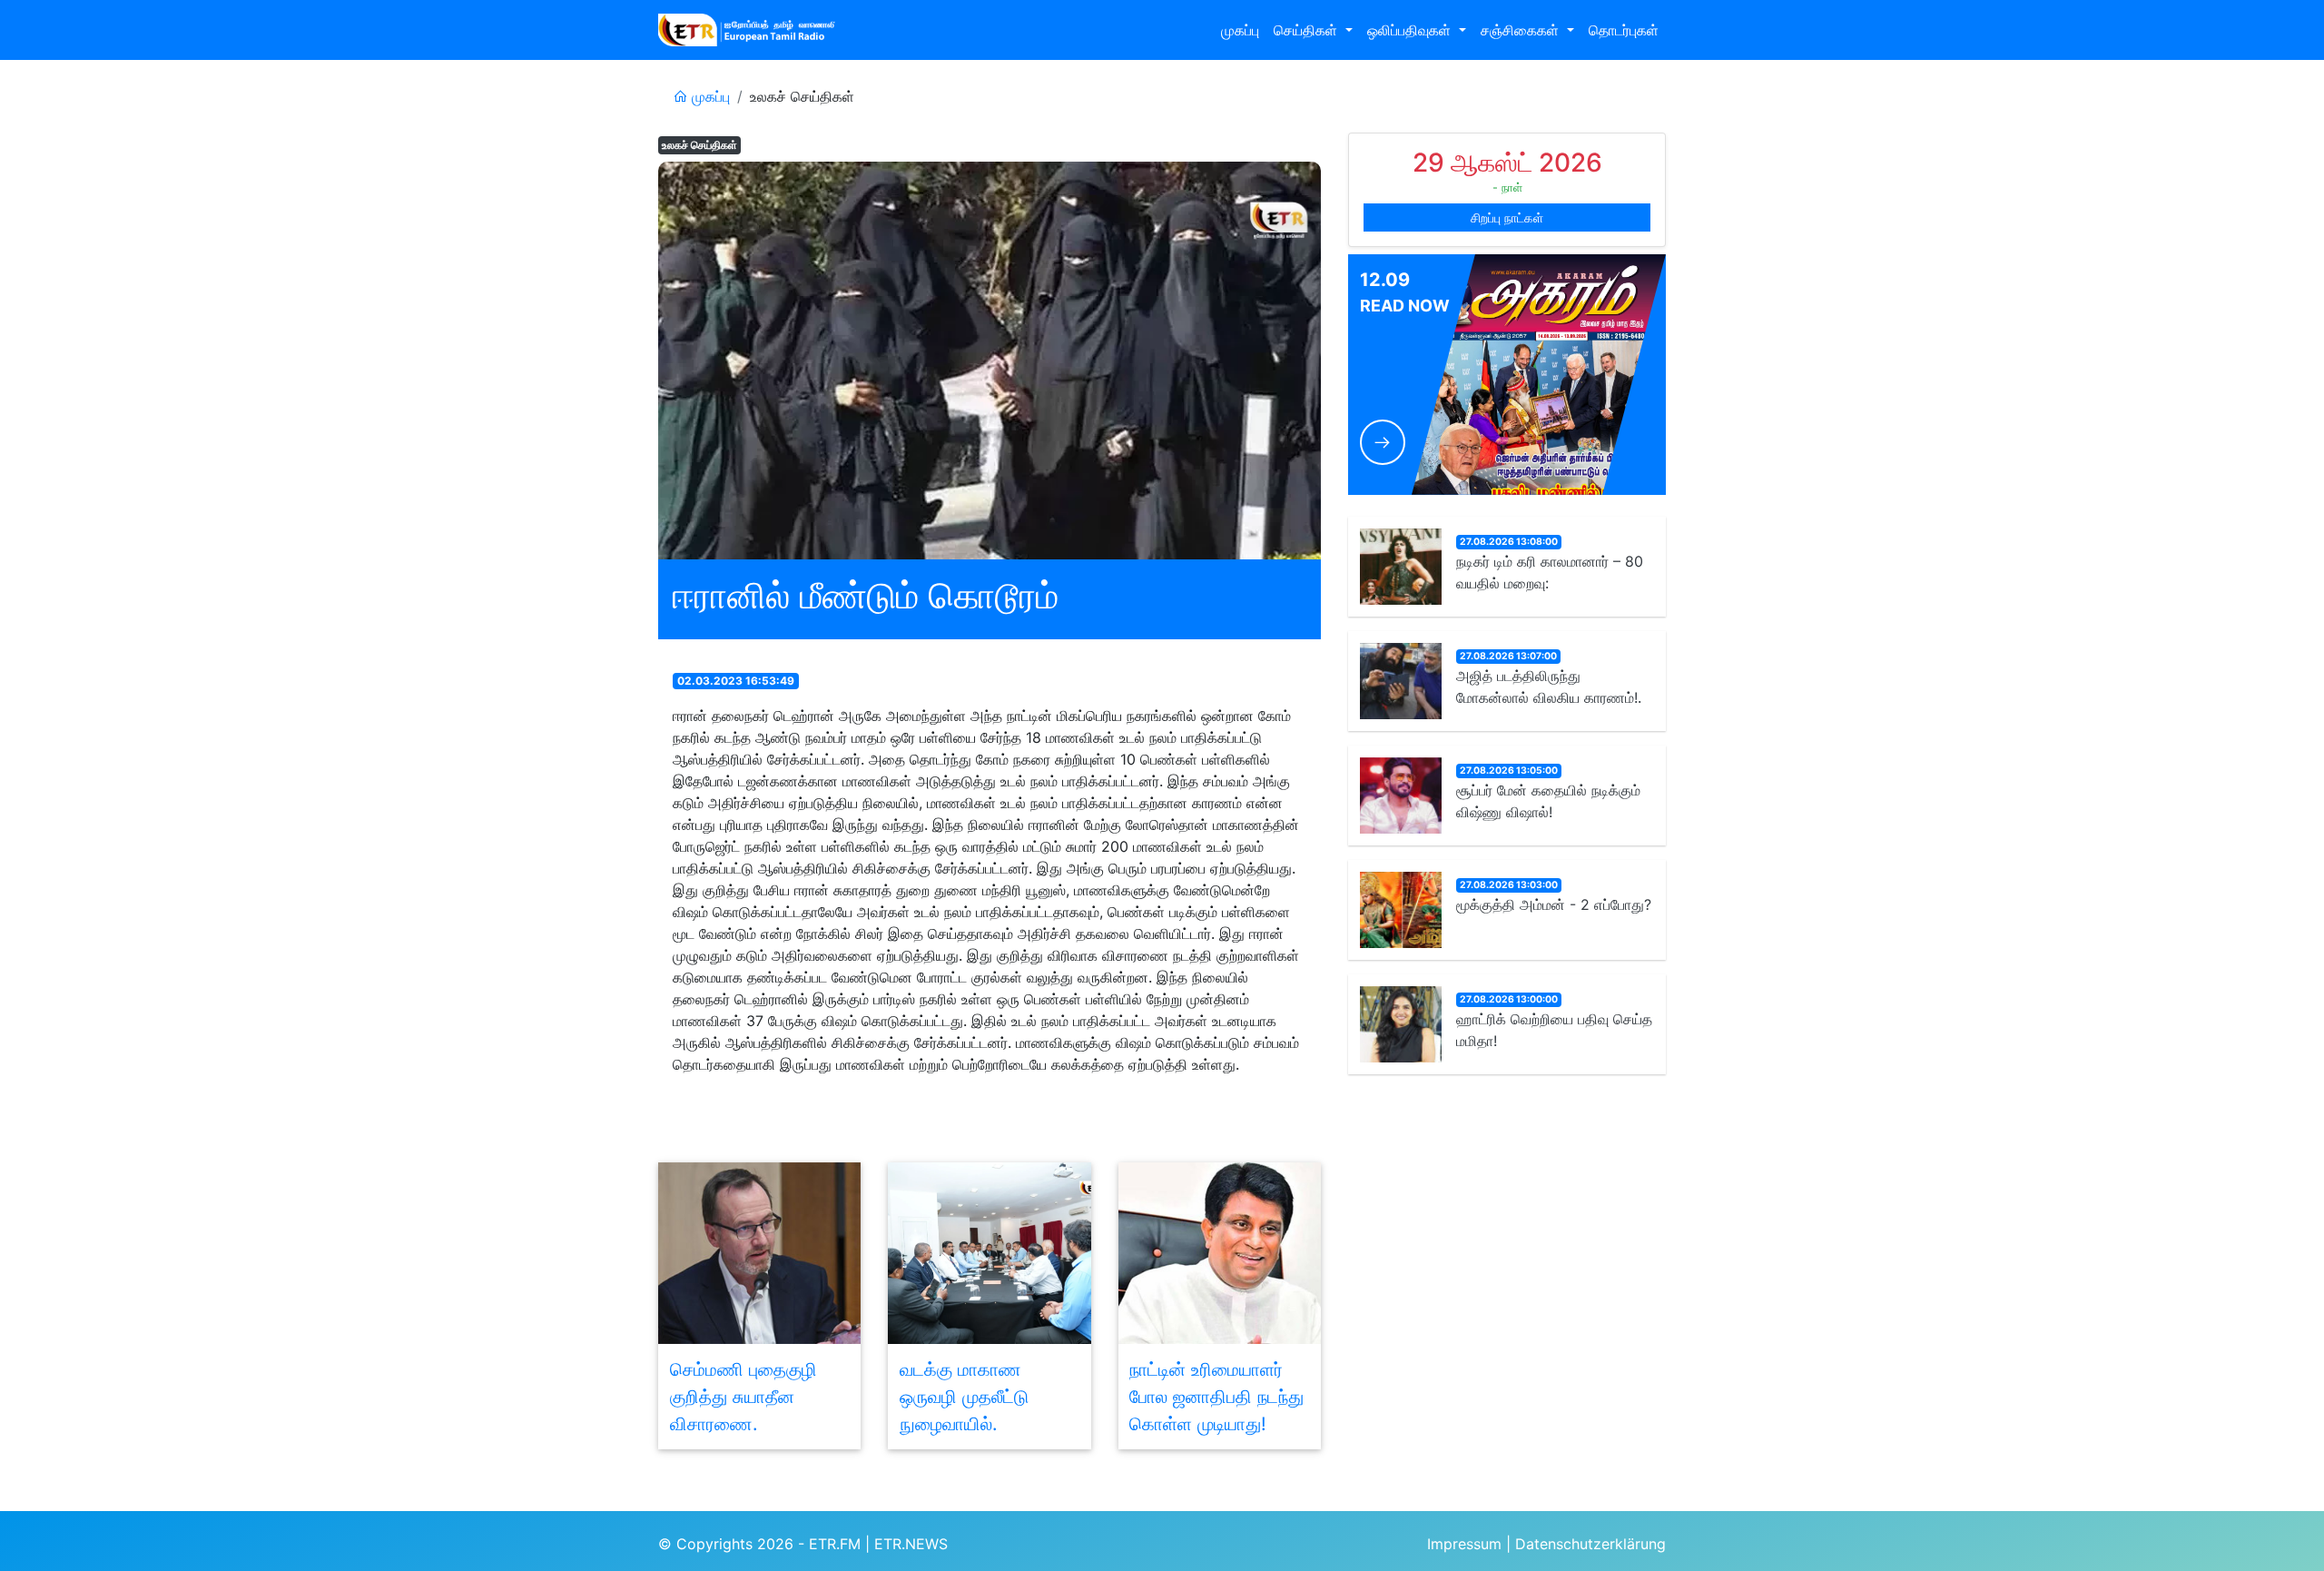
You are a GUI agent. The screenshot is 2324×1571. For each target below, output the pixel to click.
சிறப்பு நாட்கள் (1507, 217)
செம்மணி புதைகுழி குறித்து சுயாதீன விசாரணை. (743, 1397)
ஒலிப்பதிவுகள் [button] (1411, 30)
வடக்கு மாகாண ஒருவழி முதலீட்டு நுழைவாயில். (964, 1397)
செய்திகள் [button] (1308, 30)
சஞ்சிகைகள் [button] (1522, 30)
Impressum (1464, 1544)
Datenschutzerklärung (1590, 1544)
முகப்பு (1240, 30)
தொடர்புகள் (1624, 30)
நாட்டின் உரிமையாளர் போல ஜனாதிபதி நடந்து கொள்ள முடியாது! (1216, 1397)
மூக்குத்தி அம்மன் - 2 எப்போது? (1554, 904)
